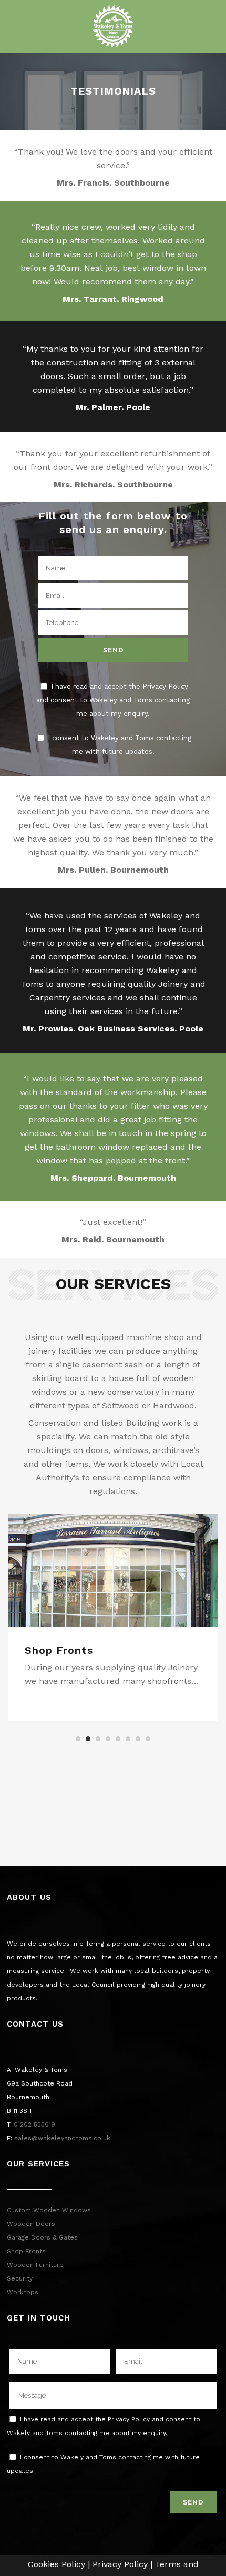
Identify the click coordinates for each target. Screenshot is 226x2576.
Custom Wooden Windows (49, 2210)
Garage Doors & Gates (42, 2237)
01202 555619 (34, 2124)
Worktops (23, 2292)
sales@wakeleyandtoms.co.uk (62, 2138)
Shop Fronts (59, 1650)
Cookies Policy (56, 2564)
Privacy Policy (120, 2564)
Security (20, 2278)
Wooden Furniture (35, 2265)
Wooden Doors (31, 2224)
